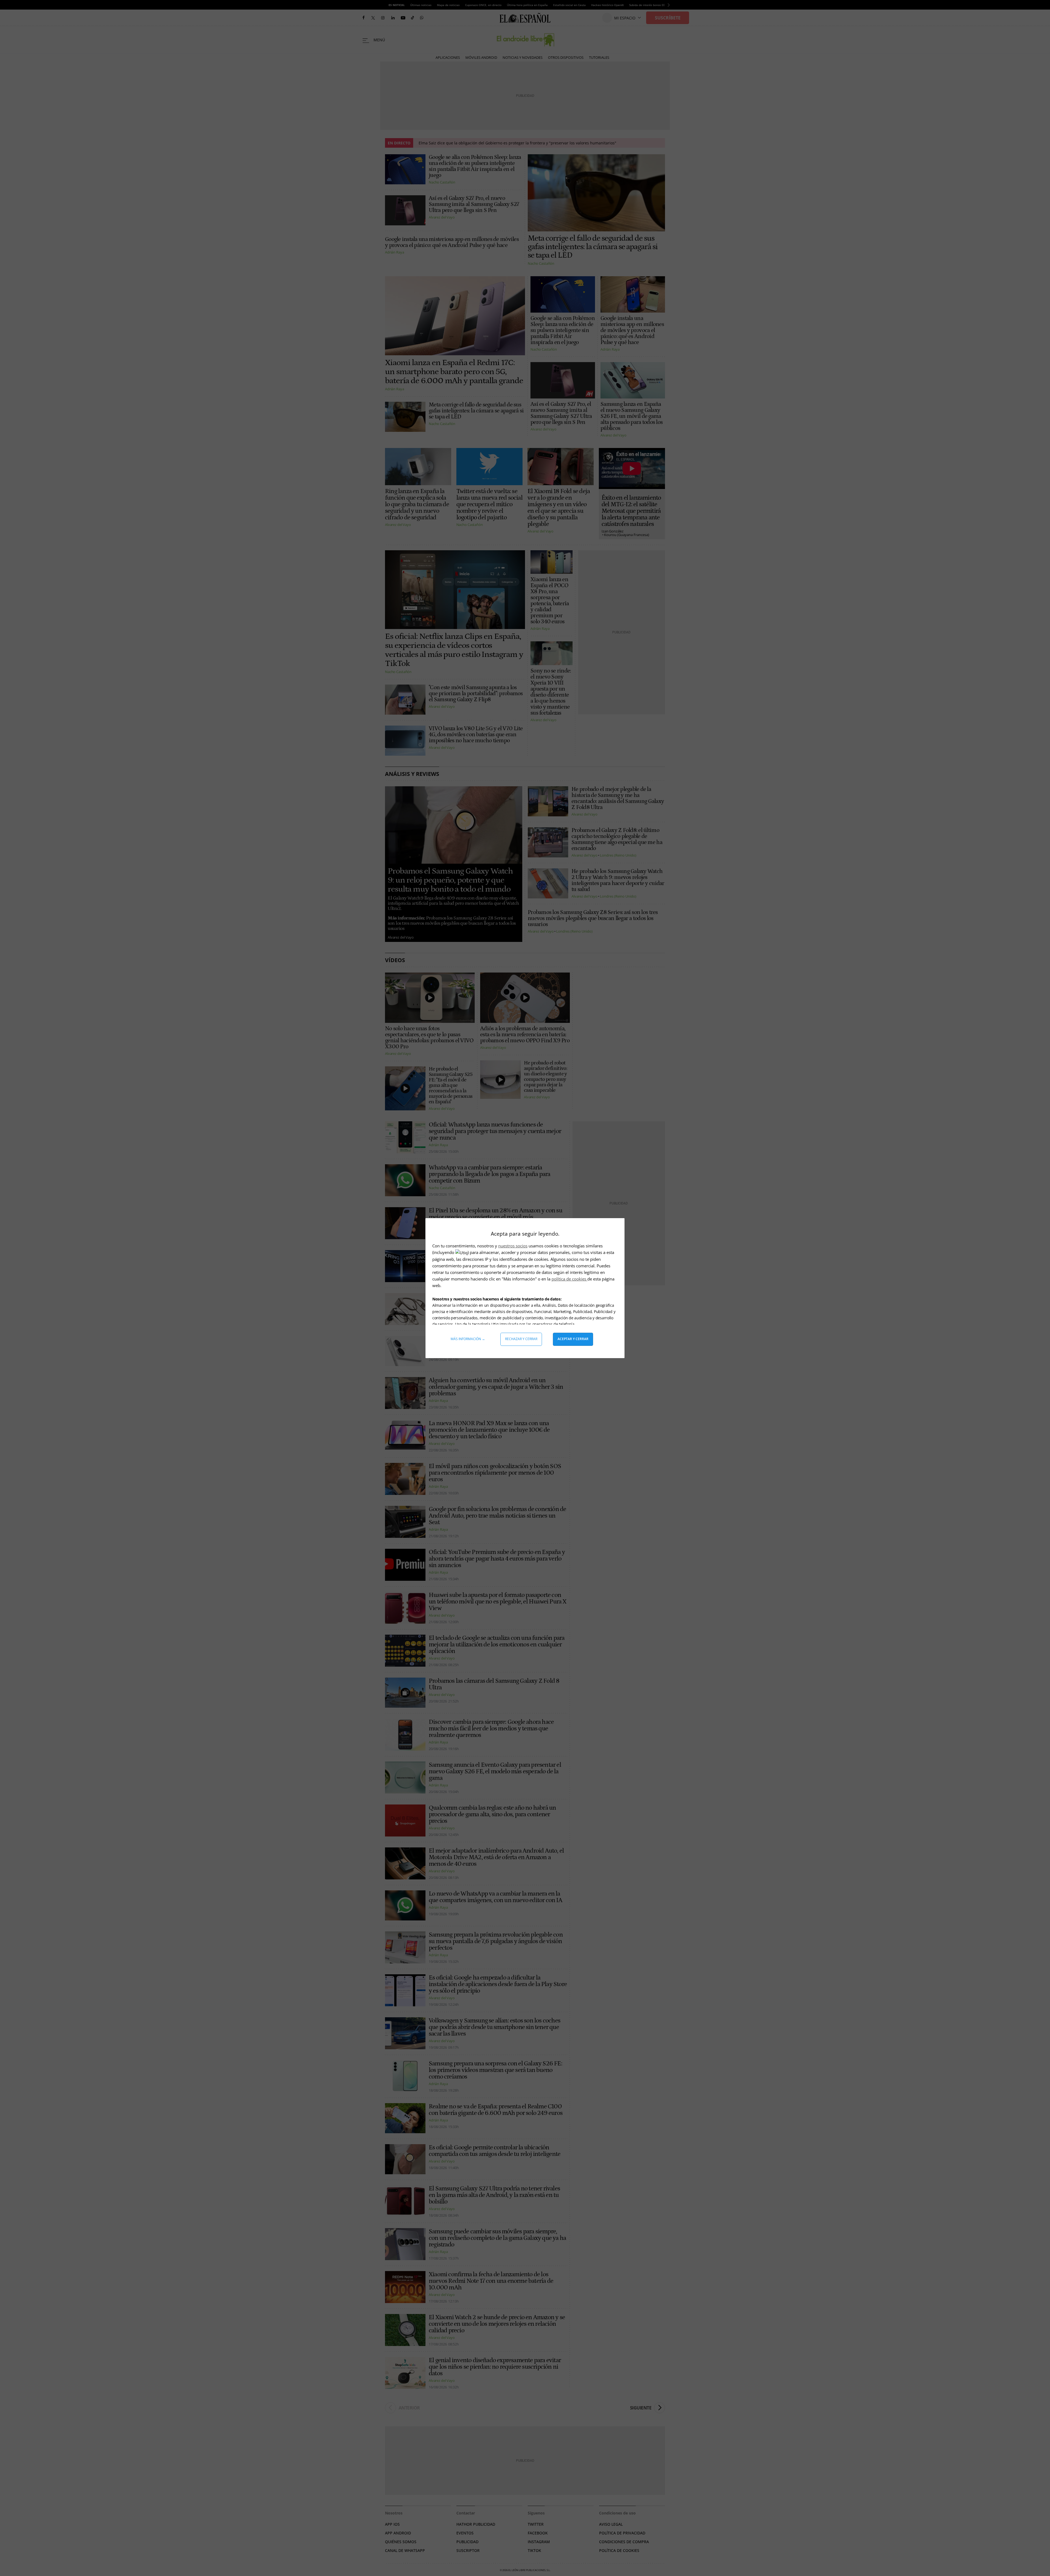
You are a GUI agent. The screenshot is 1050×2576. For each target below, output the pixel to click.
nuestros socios (513, 1246)
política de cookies (569, 1279)
